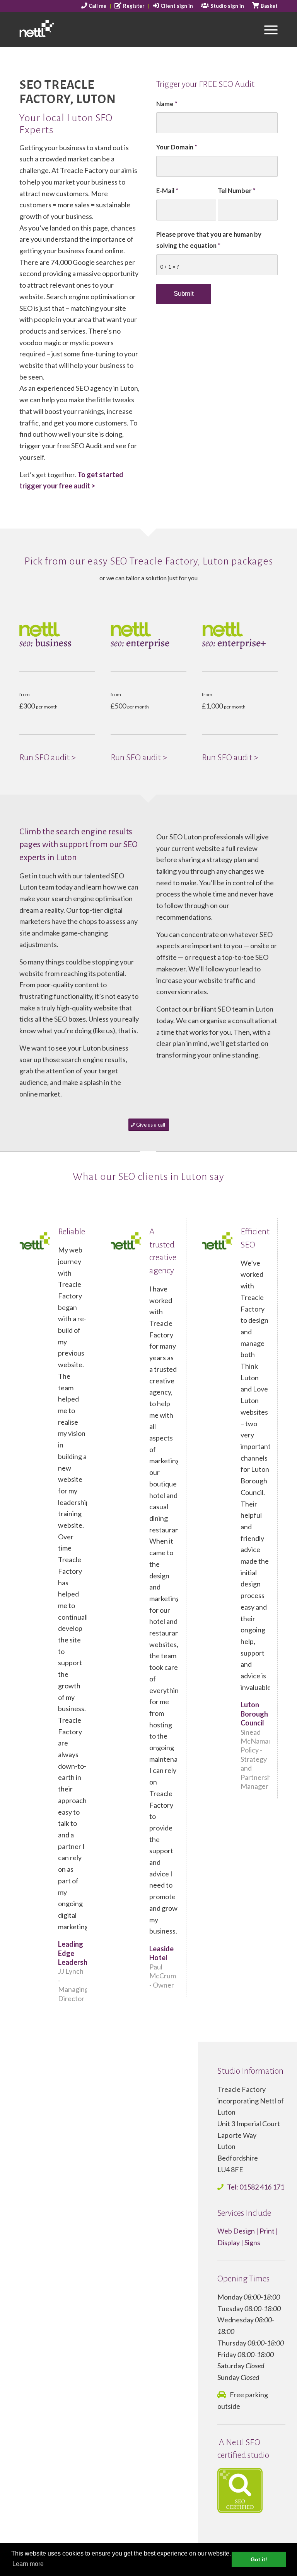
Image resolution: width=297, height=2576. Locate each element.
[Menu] (267, 29)
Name (167, 104)
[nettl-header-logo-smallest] (57, 29)
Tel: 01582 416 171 (256, 2187)
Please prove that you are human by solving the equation (209, 240)
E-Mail (167, 191)
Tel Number (237, 191)
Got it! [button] (259, 2559)
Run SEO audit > (48, 758)
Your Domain (177, 147)
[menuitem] (94, 6)
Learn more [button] (28, 2564)
